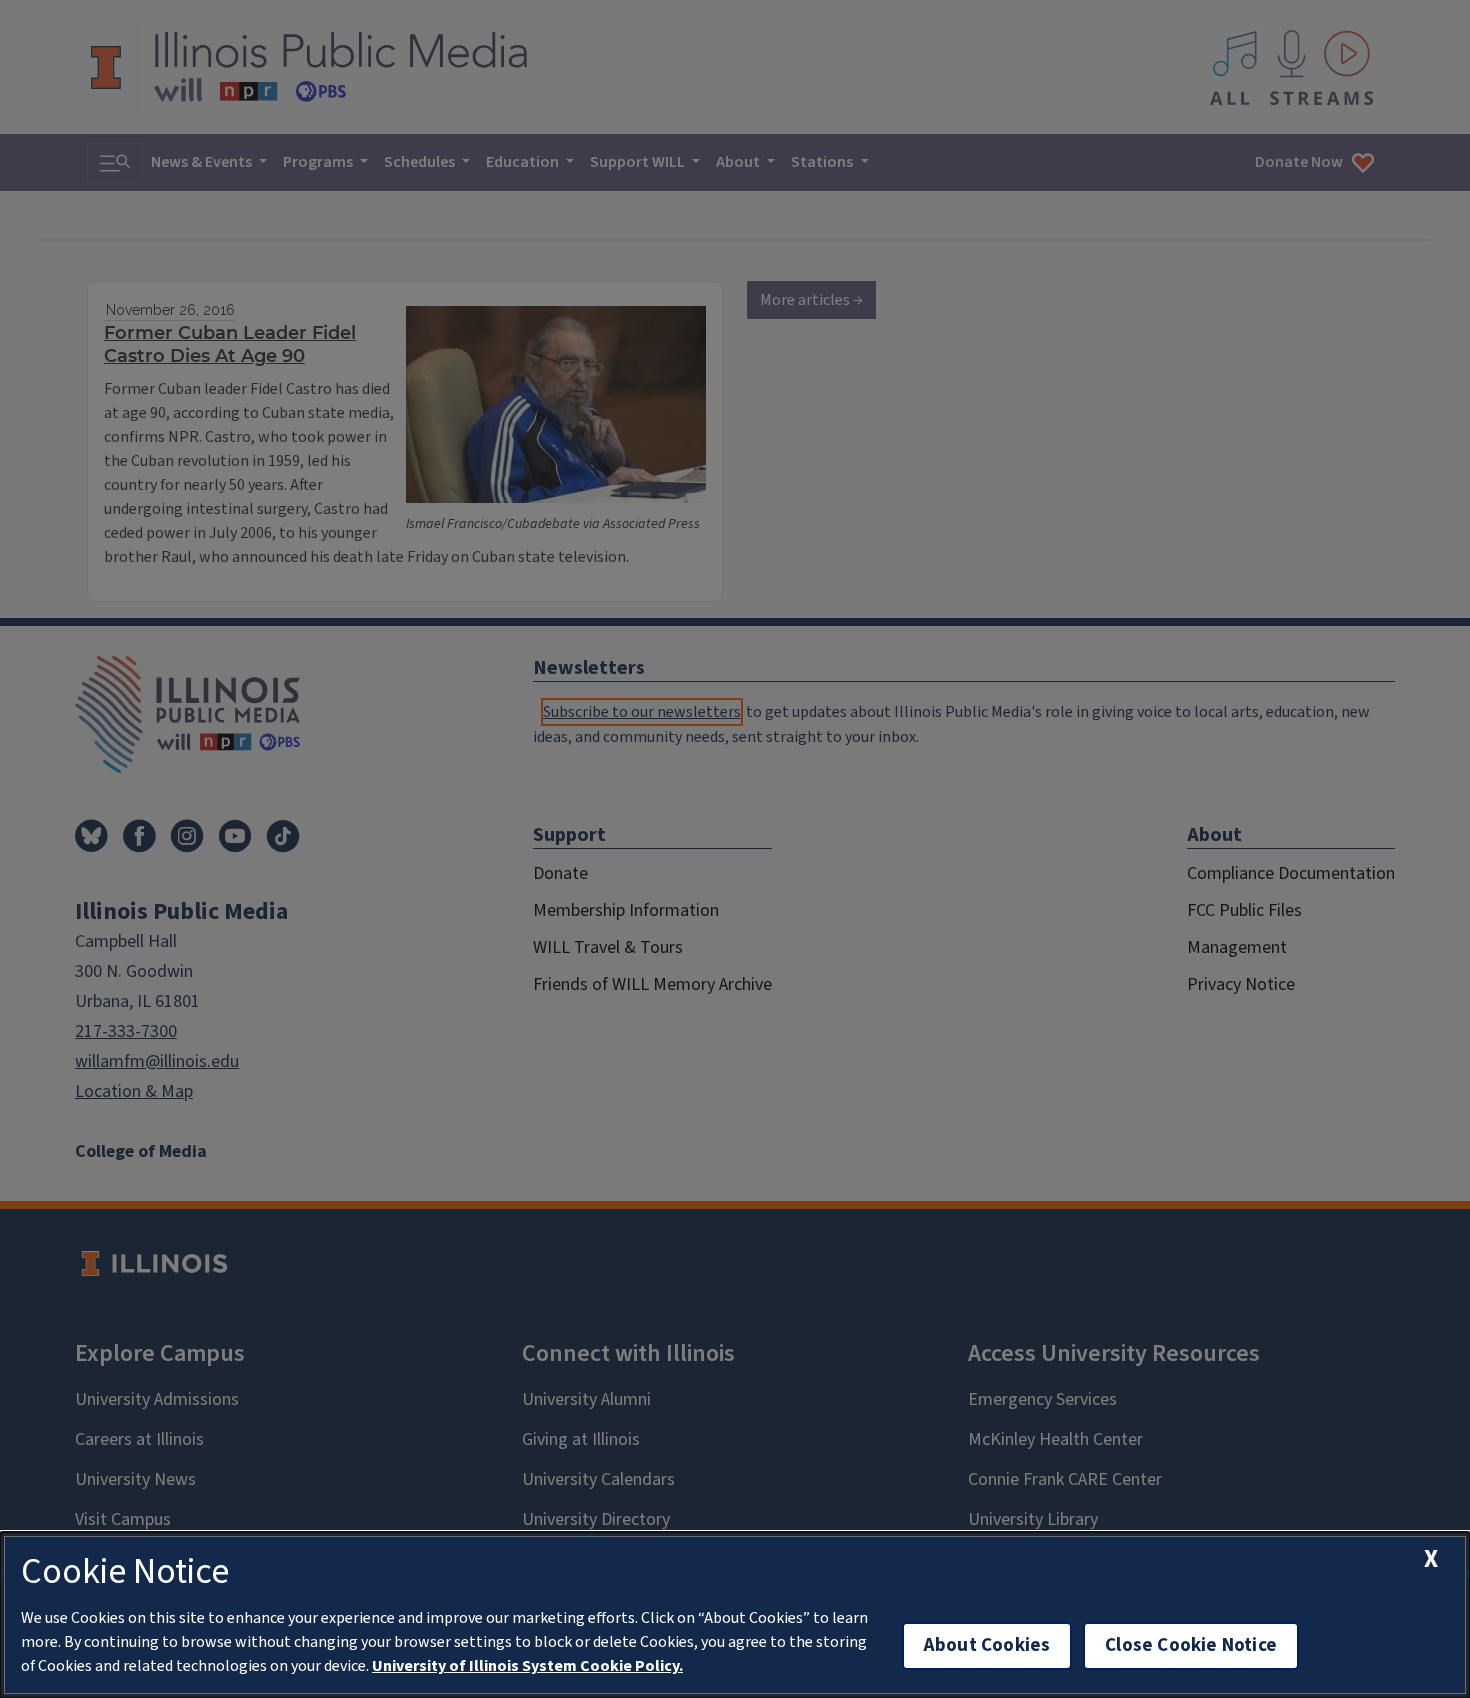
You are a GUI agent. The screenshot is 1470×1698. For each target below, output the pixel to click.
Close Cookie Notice (1191, 1645)
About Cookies (987, 1645)
